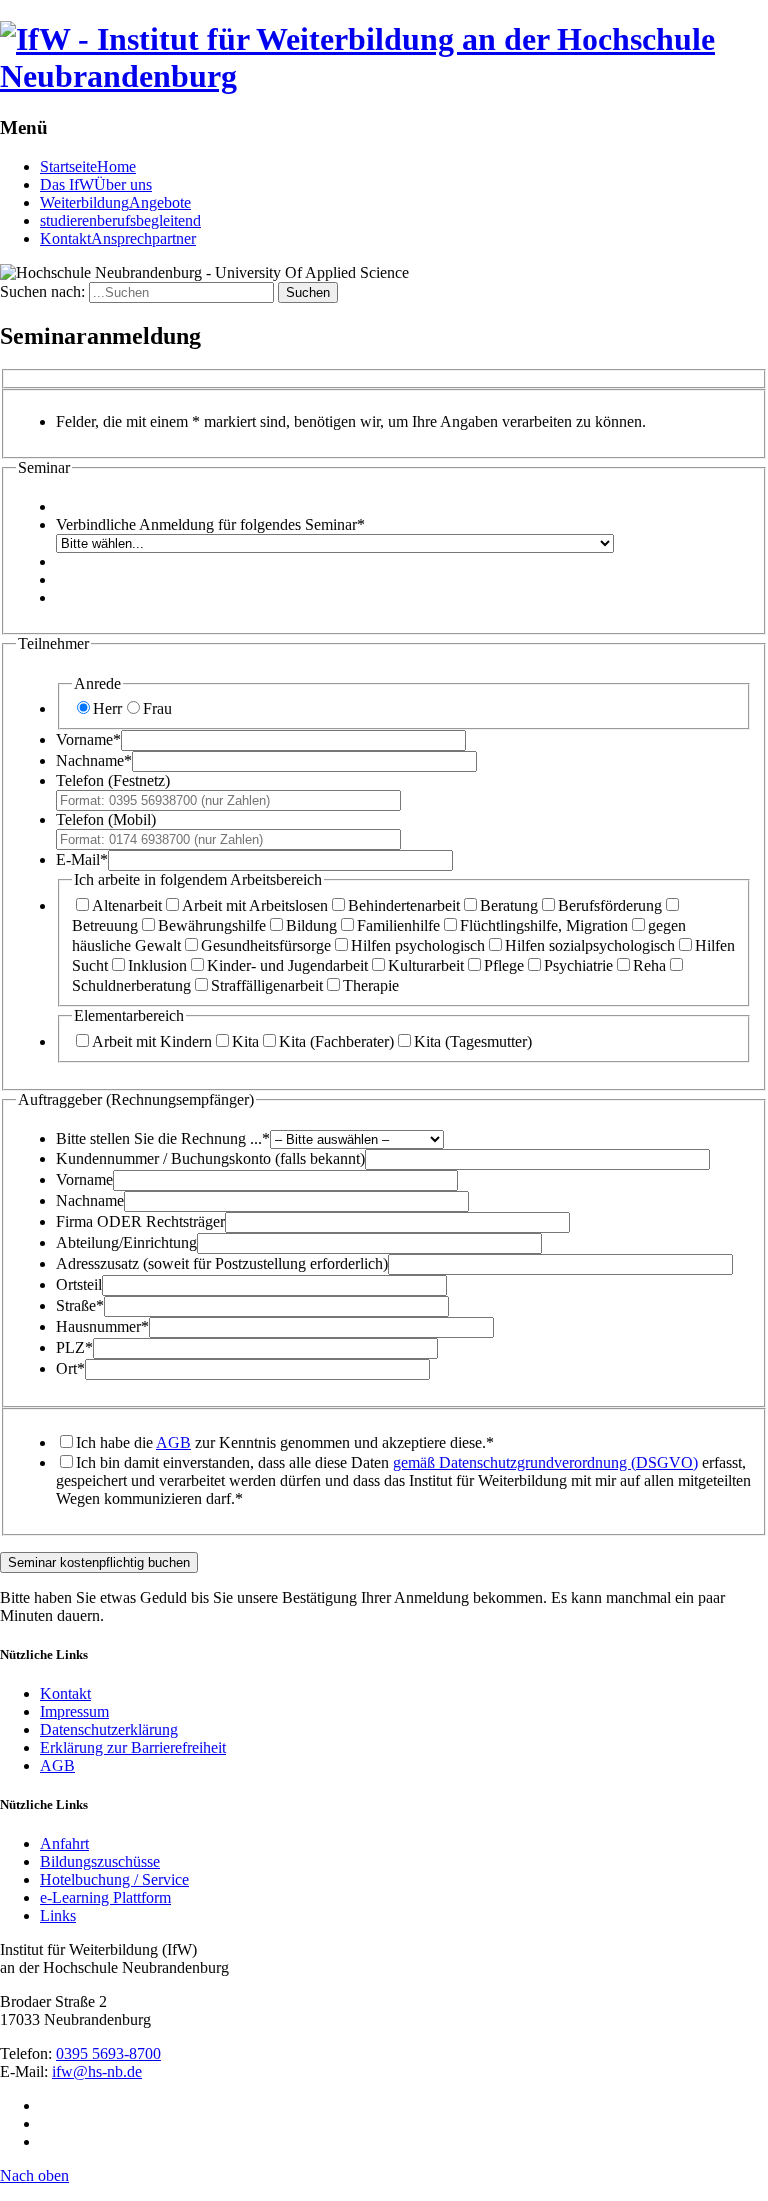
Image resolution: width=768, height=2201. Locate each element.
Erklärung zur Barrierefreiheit (133, 1747)
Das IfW (96, 184)
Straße (80, 1305)
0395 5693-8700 (108, 2053)
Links (58, 1915)
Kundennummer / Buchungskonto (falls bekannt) (210, 1158)
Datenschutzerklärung (109, 1729)
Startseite (88, 166)
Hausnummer (102, 1326)
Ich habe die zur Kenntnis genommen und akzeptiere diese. (285, 1442)
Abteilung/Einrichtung (126, 1242)
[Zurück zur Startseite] (384, 76)
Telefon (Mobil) (106, 819)
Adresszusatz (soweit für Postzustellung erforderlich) (222, 1263)
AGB (173, 1442)
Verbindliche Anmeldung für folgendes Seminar (210, 524)
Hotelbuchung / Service (114, 1879)
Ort (70, 1368)
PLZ (74, 1347)
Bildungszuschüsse (100, 1861)
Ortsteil (79, 1284)
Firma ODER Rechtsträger (140, 1221)
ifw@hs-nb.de (97, 2071)
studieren (120, 220)
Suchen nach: (42, 291)
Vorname (88, 739)
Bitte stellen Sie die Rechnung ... (163, 1138)
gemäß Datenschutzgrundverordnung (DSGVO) (545, 1462)
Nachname (94, 760)
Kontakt (118, 238)
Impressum (74, 1711)
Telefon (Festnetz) (113, 780)
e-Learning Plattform (105, 1897)
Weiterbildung (115, 202)
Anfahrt (64, 1843)
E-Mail (82, 859)
